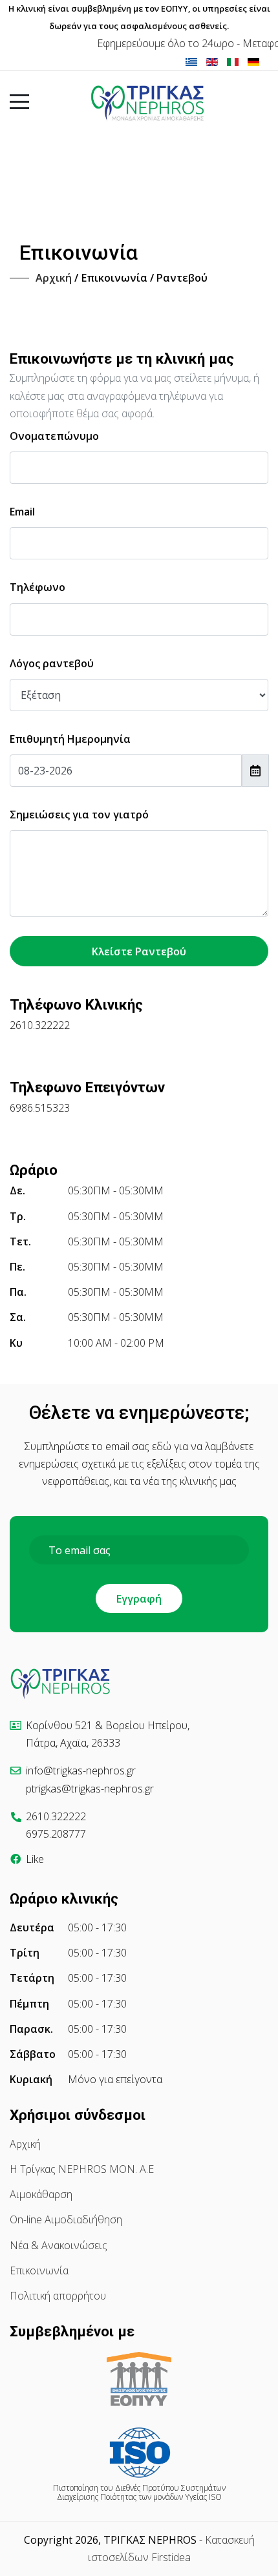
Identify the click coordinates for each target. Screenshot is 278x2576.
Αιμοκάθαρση (41, 2194)
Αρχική (25, 2144)
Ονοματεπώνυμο (54, 436)
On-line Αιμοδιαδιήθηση (66, 2219)
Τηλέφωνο (37, 587)
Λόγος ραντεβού (52, 663)
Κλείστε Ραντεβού (139, 951)
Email (22, 512)
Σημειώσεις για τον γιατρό (79, 815)
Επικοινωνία (39, 2270)
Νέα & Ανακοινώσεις (59, 2245)
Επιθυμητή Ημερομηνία (70, 739)
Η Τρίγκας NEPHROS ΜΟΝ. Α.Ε (82, 2169)
